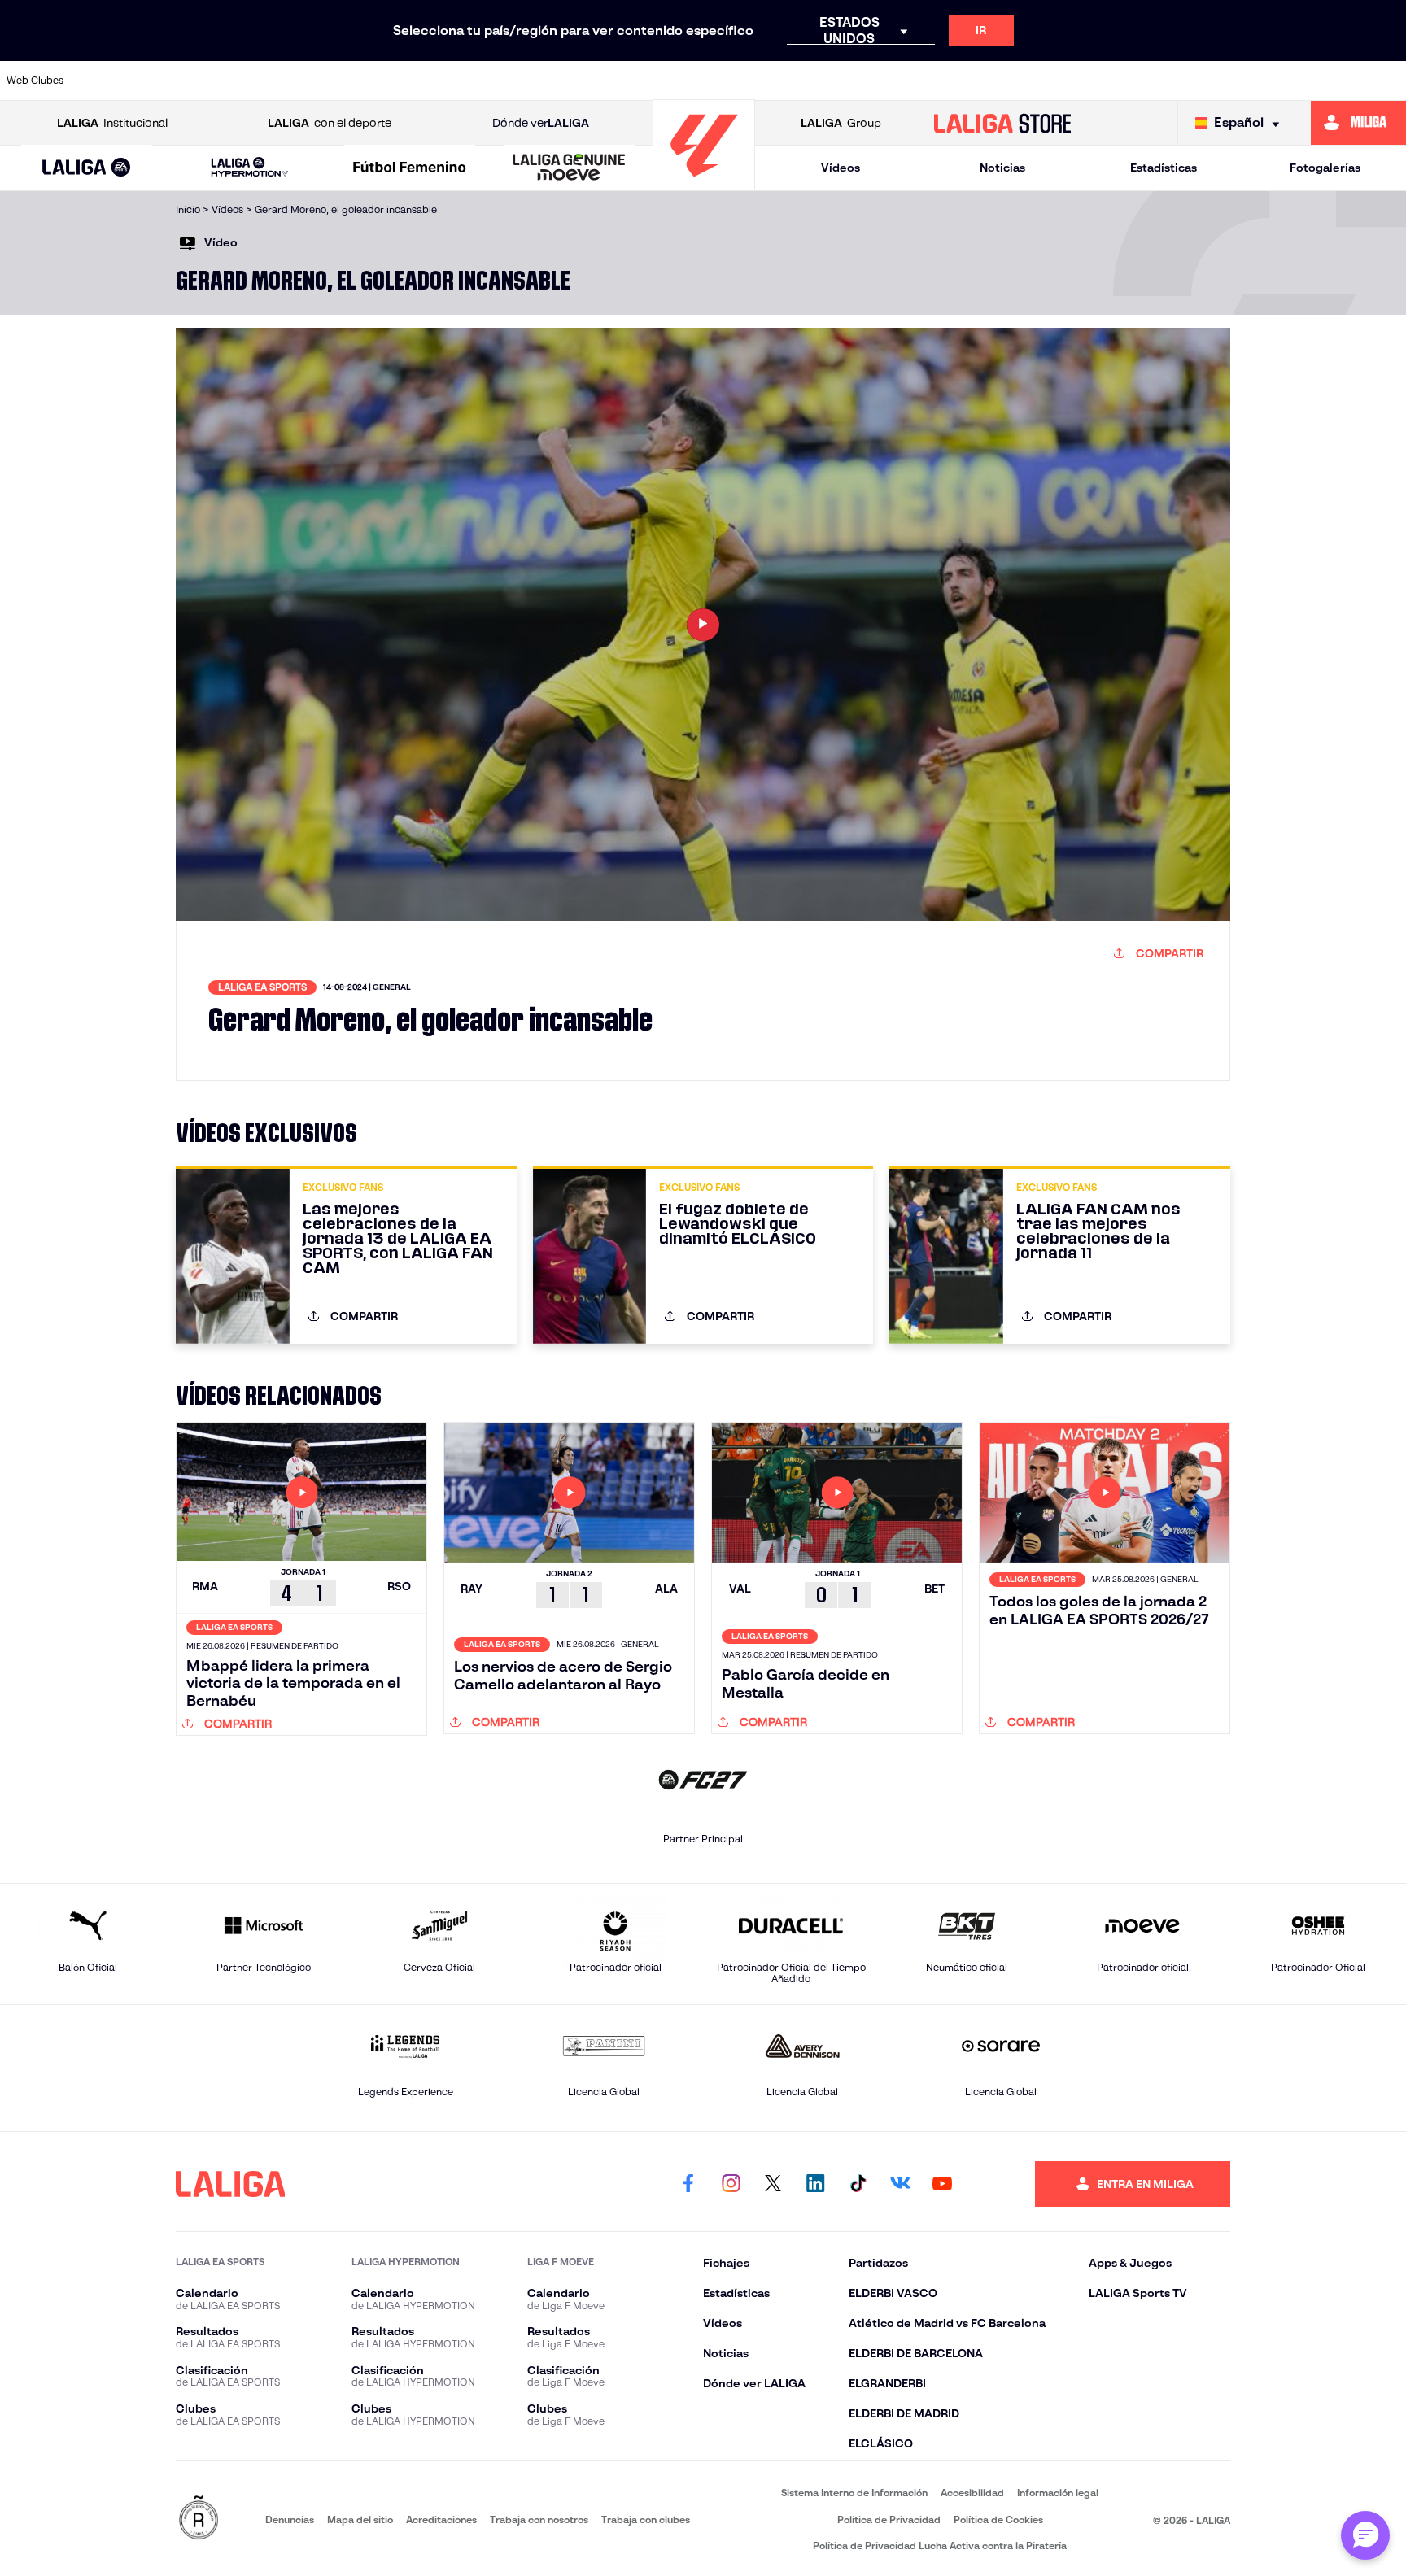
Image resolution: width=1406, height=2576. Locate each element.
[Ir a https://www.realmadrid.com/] (1120, 81)
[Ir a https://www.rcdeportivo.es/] (919, 81)
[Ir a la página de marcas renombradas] (199, 2519)
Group (841, 123)
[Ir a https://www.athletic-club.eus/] (118, 81)
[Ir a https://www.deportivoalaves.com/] (386, 81)
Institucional (112, 123)
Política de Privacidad (889, 2519)
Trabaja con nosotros (539, 2519)
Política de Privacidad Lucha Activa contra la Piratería (940, 2545)
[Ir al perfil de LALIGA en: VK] (900, 2184)
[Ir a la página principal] (704, 183)
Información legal (1058, 2493)
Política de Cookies (998, 2519)
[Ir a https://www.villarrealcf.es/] (1387, 81)
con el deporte (330, 123)
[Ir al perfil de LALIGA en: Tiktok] (858, 2184)
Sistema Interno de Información (854, 2493)
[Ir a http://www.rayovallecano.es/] (853, 81)
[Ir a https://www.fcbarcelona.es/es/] (519, 81)
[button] (87, 168)
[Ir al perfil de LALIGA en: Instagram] (731, 2184)
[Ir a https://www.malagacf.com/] (719, 81)
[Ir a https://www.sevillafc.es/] (1254, 81)
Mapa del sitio (360, 2519)
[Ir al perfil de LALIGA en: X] (773, 2184)
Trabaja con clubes (646, 2519)
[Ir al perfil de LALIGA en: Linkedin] (815, 2184)
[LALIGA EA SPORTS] (87, 168)
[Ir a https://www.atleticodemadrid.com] (185, 81)
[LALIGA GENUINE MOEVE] (569, 168)
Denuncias (290, 2519)
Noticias (1002, 168)
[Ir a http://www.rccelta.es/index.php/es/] (318, 81)
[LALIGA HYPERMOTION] (249, 168)
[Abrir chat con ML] (1365, 2535)
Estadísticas (1164, 168)
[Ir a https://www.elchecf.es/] (452, 81)
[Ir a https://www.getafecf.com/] (586, 81)
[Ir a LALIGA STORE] (1003, 123)
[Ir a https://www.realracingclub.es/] (786, 81)
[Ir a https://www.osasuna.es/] (251, 81)
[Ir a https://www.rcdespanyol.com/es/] (986, 81)
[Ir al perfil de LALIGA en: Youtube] (942, 2184)
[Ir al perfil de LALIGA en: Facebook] (688, 2184)
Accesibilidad (972, 2493)
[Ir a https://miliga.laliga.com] (1358, 123)
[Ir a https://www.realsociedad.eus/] (1187, 81)
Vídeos (841, 168)
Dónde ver (541, 123)
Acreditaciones (441, 2519)
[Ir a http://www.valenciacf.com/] (1321, 81)
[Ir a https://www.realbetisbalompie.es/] (1054, 81)
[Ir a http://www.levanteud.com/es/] (653, 81)
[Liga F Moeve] (410, 168)
